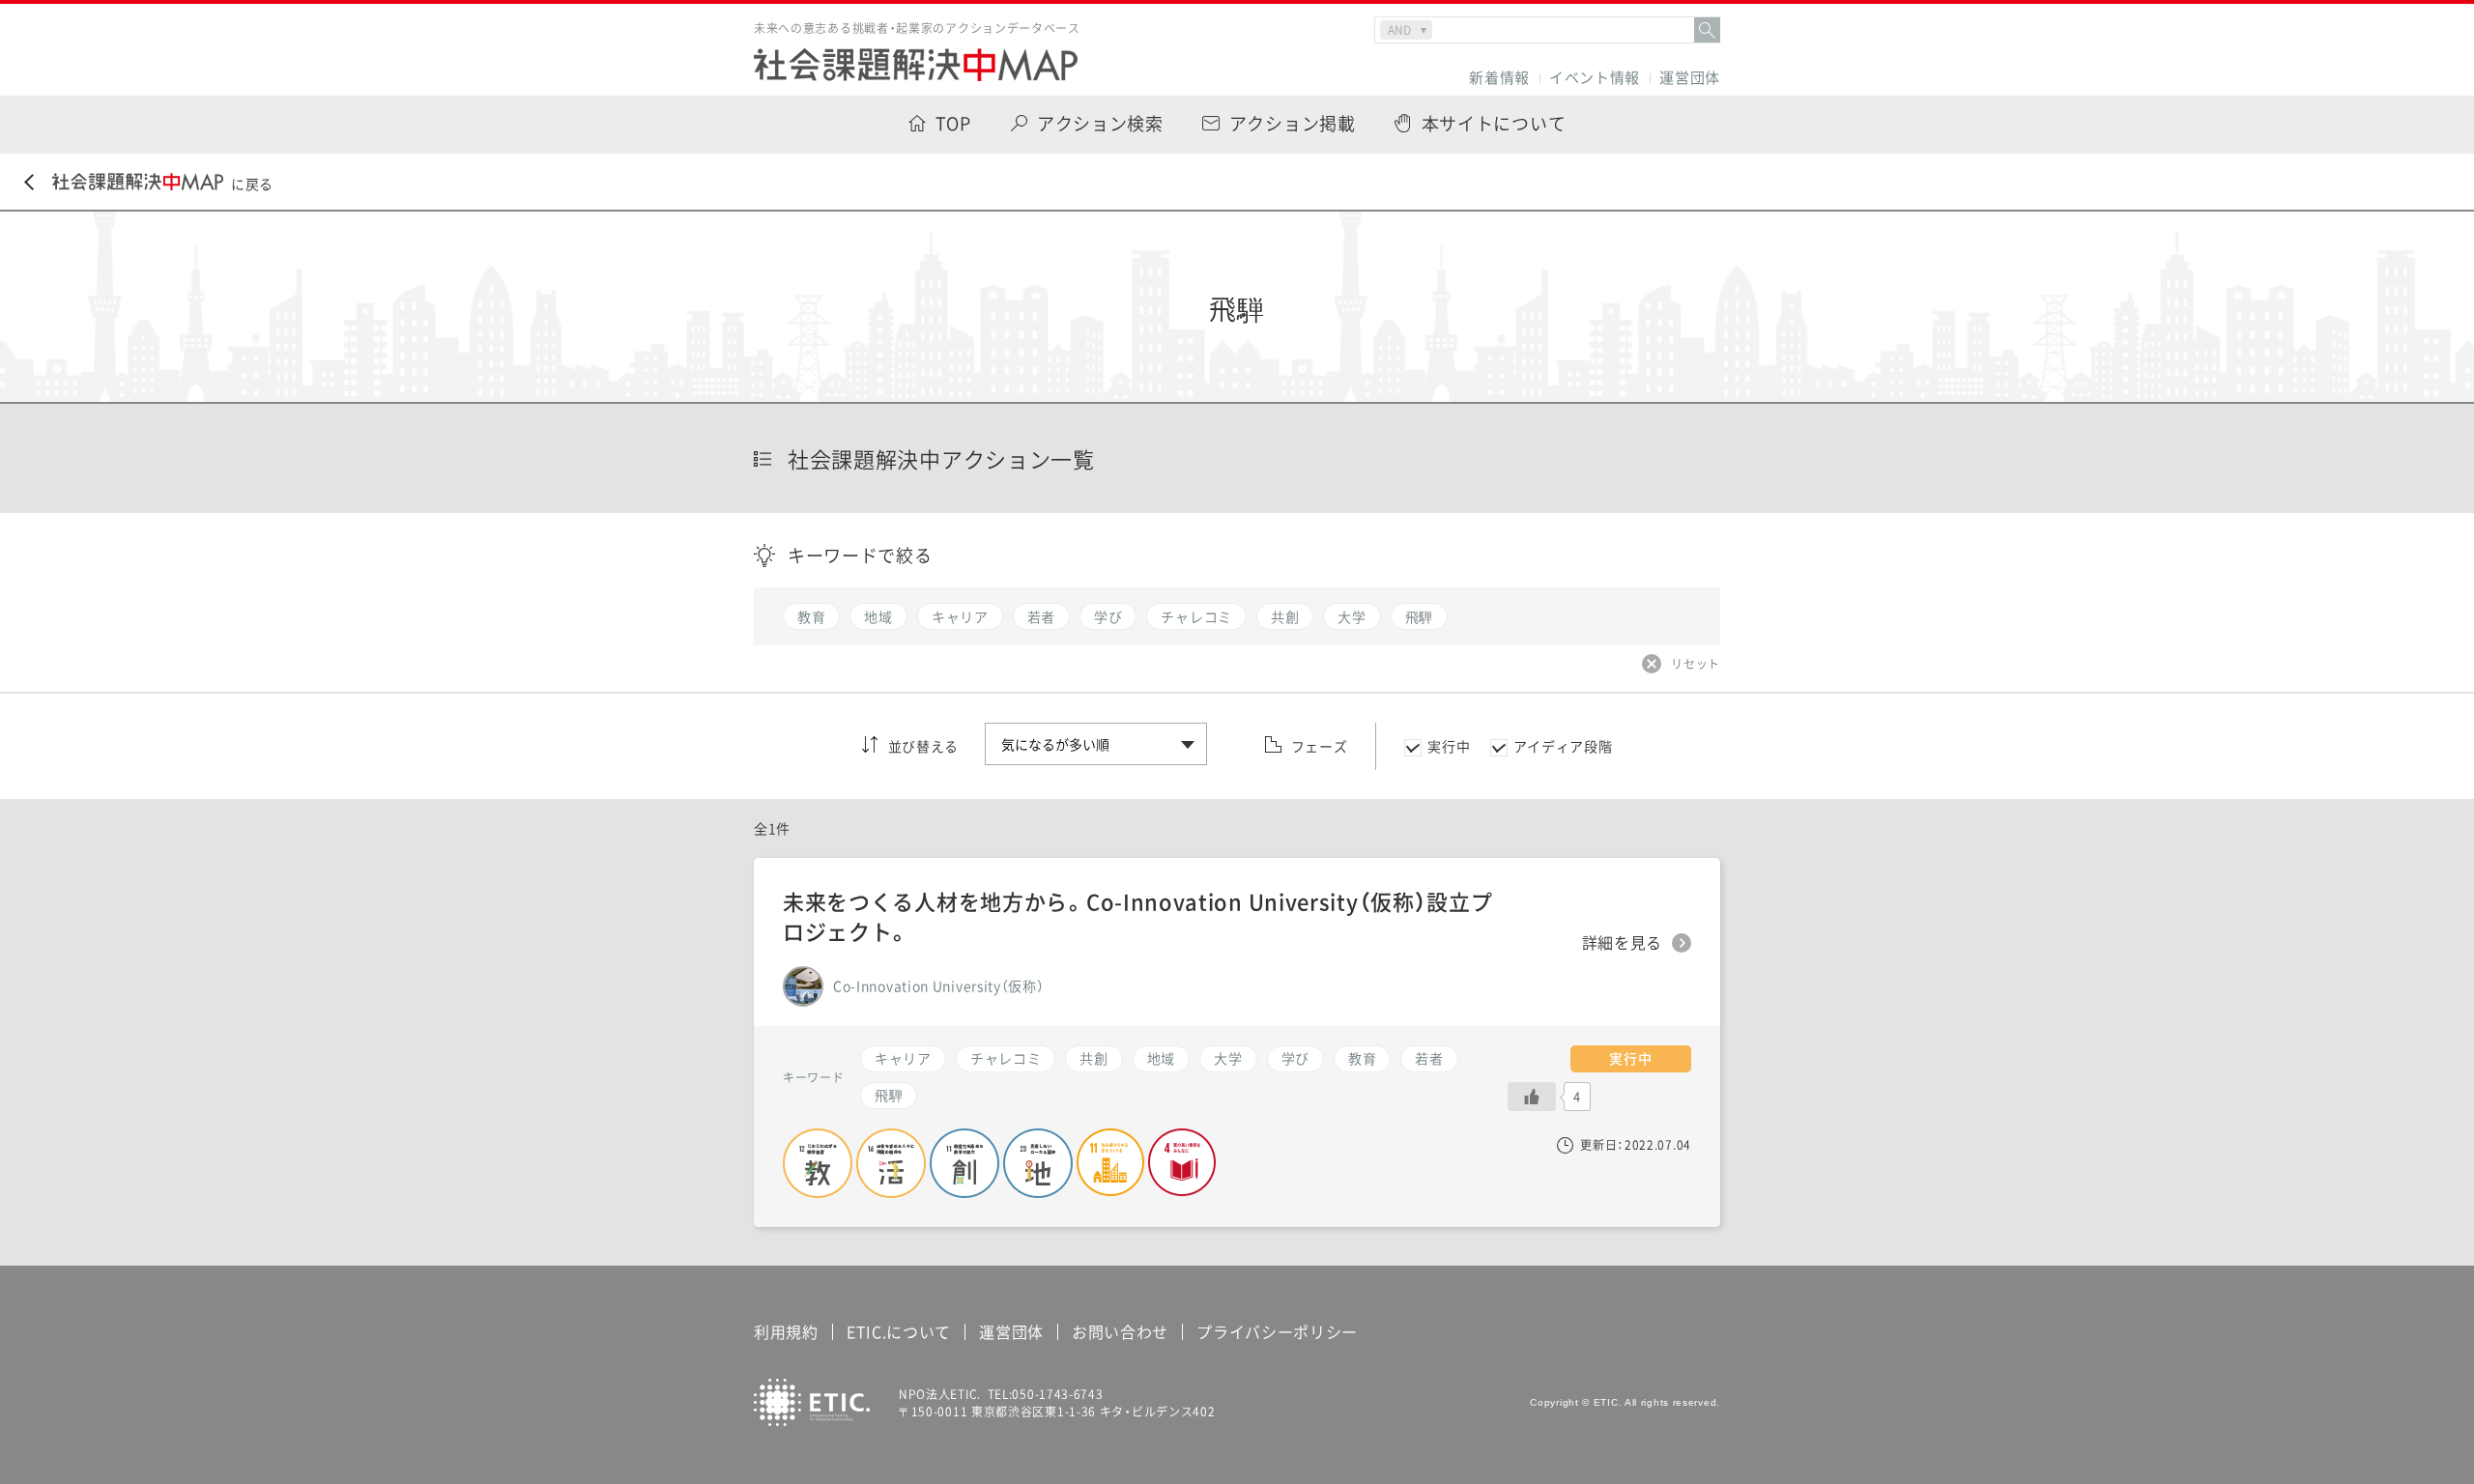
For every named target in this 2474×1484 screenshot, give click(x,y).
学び (1295, 1058)
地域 (1161, 1058)
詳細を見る (1623, 943)
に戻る (252, 184)
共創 (1093, 1058)
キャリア (903, 1058)
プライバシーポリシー (1277, 1331)
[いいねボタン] (1532, 1097)
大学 (1228, 1058)
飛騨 (889, 1095)
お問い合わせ (1120, 1331)
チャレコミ (1006, 1058)
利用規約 (786, 1331)
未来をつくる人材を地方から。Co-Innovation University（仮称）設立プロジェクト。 (1138, 916)
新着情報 (1499, 78)
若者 (1429, 1058)
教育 (1362, 1058)
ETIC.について (899, 1331)
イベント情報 (1595, 78)
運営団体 (1690, 78)
